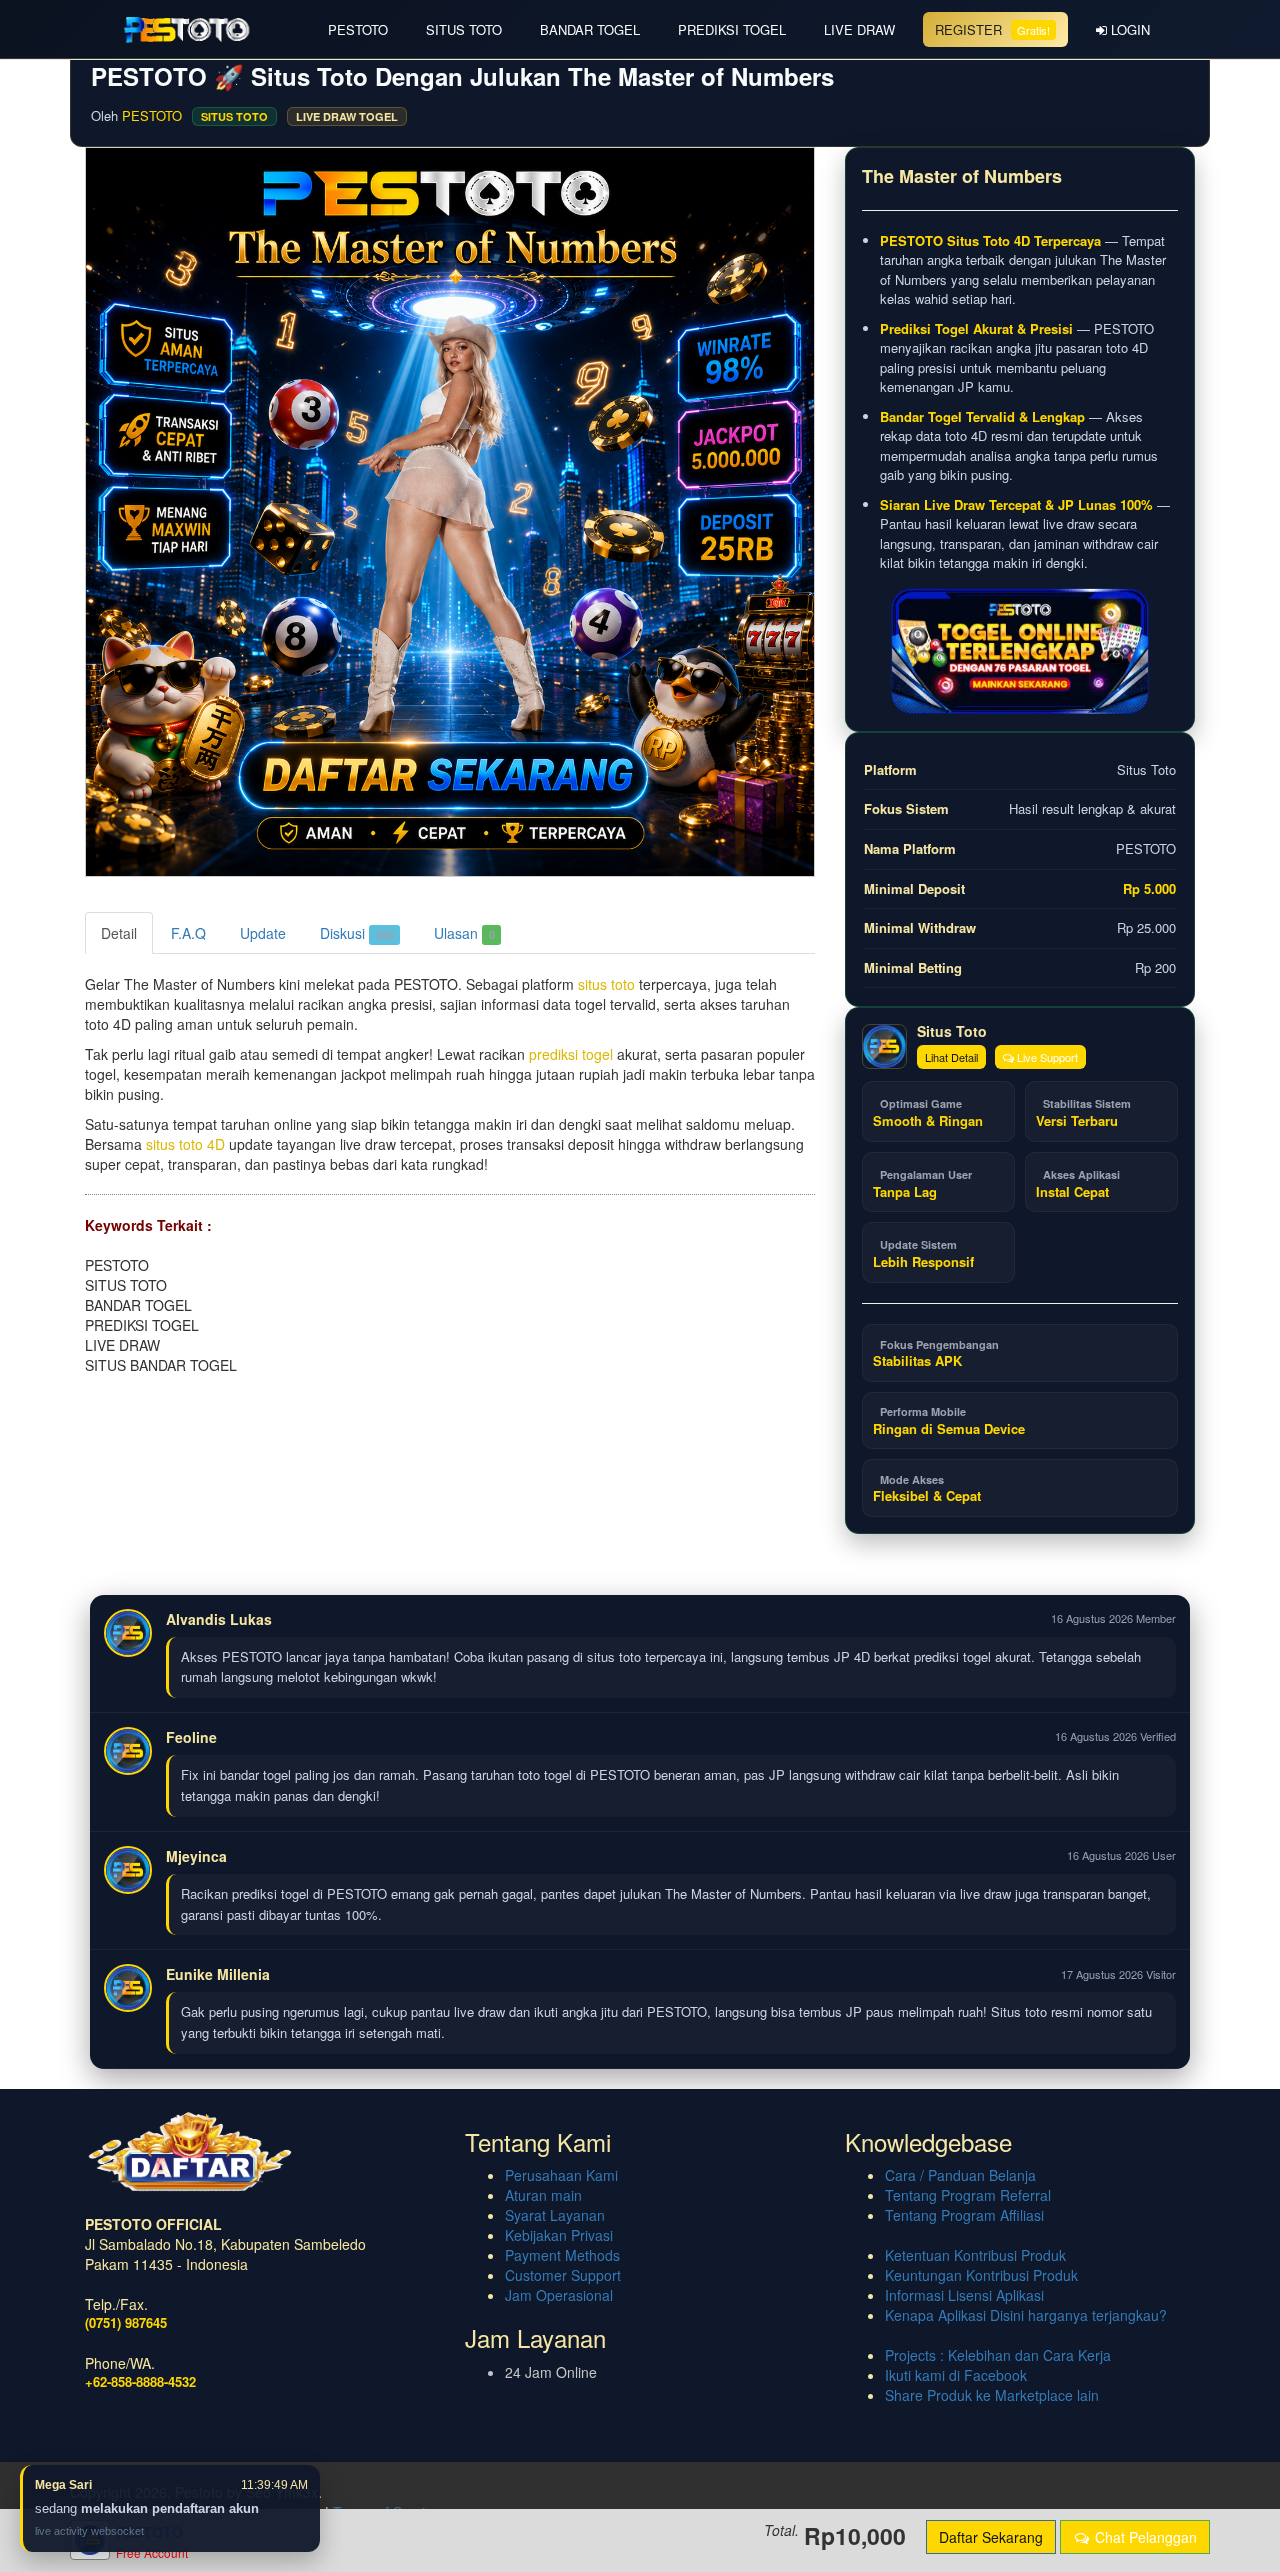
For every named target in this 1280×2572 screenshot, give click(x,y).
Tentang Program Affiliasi (964, 2215)
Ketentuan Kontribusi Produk (975, 2255)
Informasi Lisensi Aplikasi (964, 2295)
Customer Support (563, 2275)
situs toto (606, 984)
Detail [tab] (119, 933)
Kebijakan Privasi (559, 2235)
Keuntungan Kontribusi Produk (981, 2275)
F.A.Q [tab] (188, 933)
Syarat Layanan (555, 2215)
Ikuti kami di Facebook (956, 2375)
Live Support (1046, 1057)
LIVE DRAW (859, 29)
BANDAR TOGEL (590, 29)
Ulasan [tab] (464, 933)
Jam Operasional (559, 2295)
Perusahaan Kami (561, 2175)
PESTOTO (358, 29)
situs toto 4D (185, 1144)
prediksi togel (571, 1054)
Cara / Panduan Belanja (960, 2175)
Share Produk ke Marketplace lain (992, 2395)
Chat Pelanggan (1144, 2537)
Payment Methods (562, 2255)
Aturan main (543, 2195)
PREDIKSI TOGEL (732, 29)
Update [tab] (263, 933)
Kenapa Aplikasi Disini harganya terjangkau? (1026, 2315)
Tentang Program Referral (968, 2195)
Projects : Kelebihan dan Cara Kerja (998, 2355)
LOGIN (1128, 29)
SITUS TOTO (464, 29)
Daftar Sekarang (991, 2537)
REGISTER (992, 29)
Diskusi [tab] (357, 933)
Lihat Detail (951, 1057)
